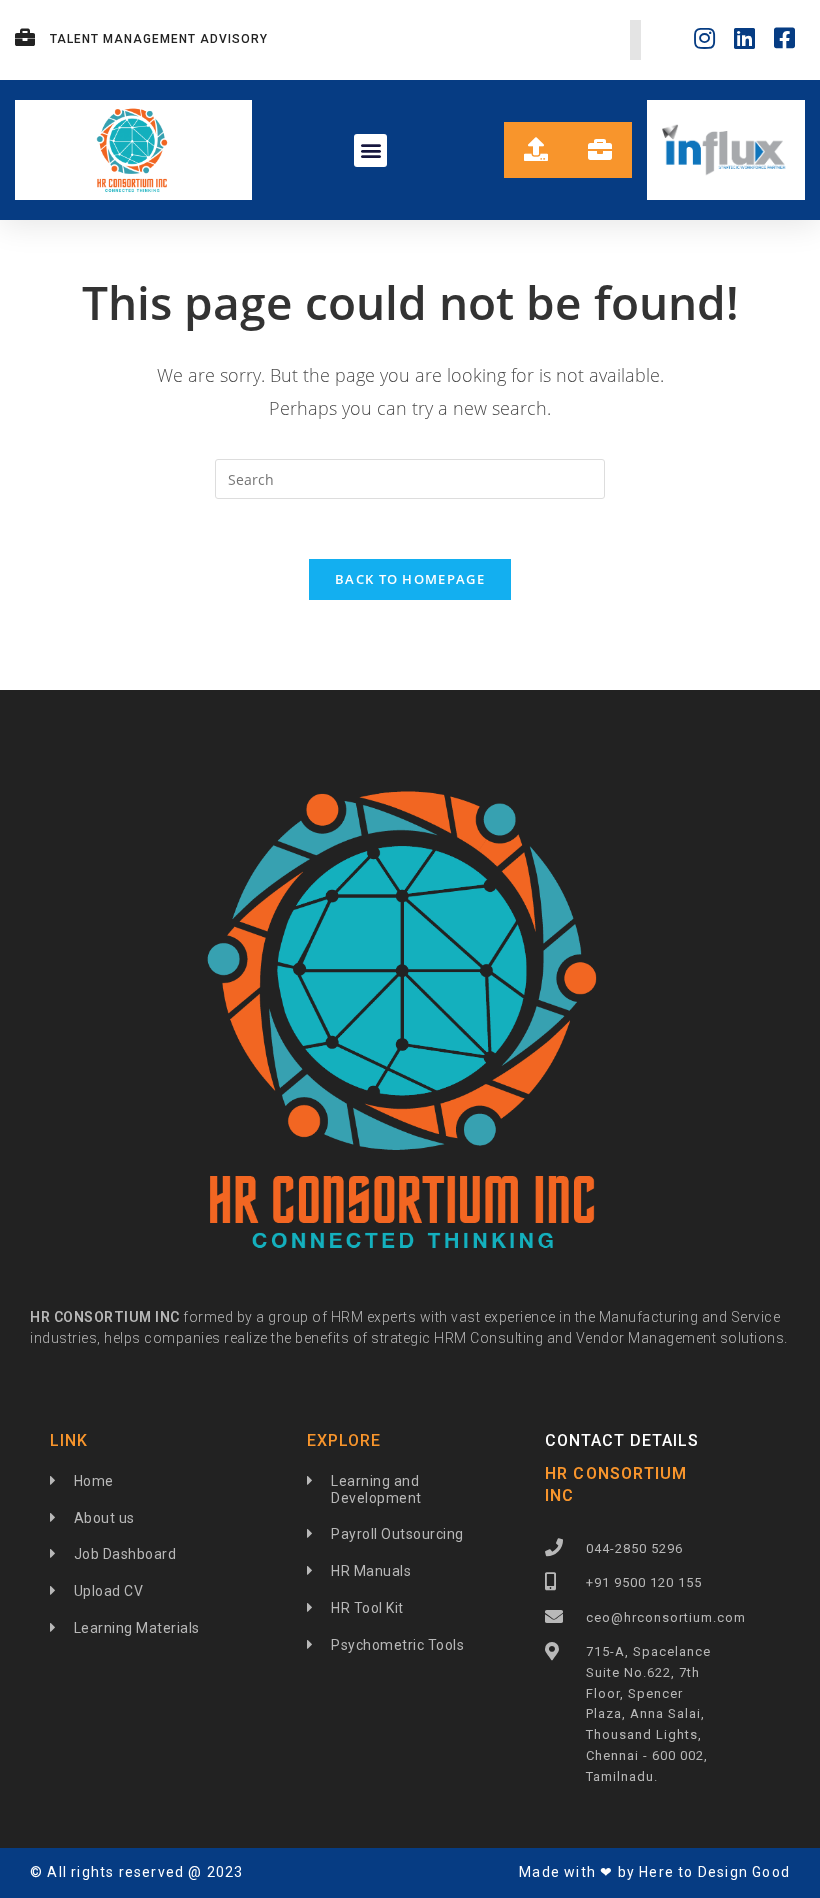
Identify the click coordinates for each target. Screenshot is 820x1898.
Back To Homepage (410, 579)
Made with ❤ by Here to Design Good (654, 1872)
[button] (370, 150)
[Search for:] (410, 477)
